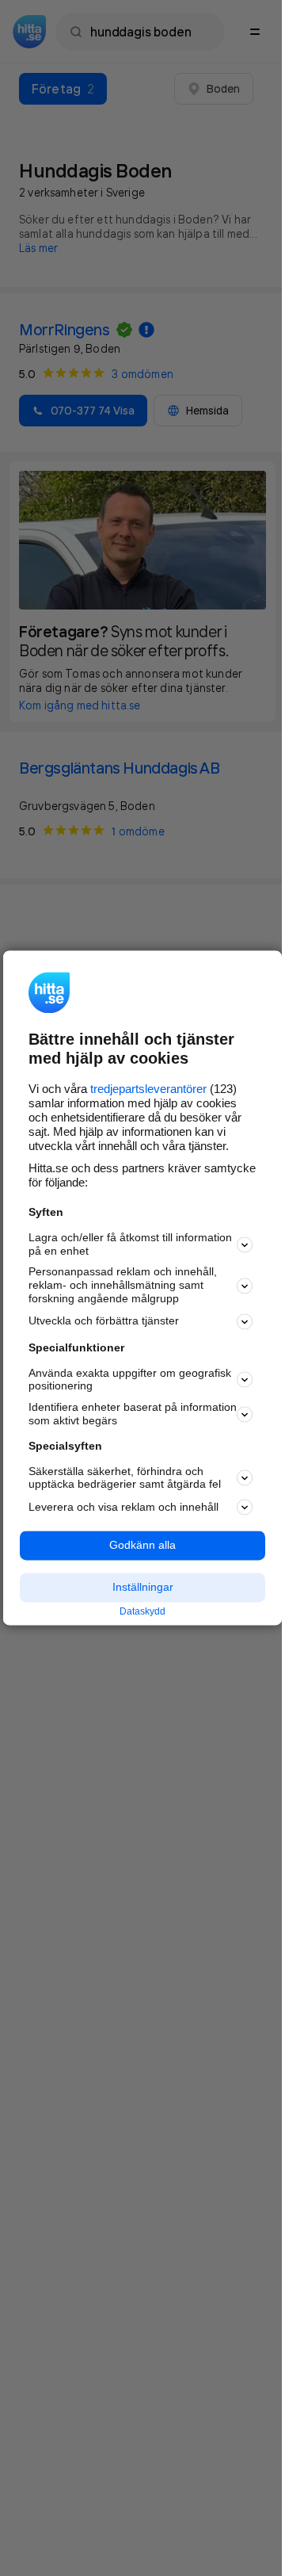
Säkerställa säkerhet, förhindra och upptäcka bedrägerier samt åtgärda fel (125, 1478)
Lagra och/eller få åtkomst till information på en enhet (130, 1244)
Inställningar (143, 1587)
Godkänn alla (142, 1546)
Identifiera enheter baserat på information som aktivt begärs (133, 1414)
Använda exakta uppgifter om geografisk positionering (130, 1380)
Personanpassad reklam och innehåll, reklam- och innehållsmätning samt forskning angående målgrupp (123, 1286)
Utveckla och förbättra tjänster (104, 1321)
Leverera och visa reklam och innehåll (123, 1507)
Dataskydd (142, 1611)
